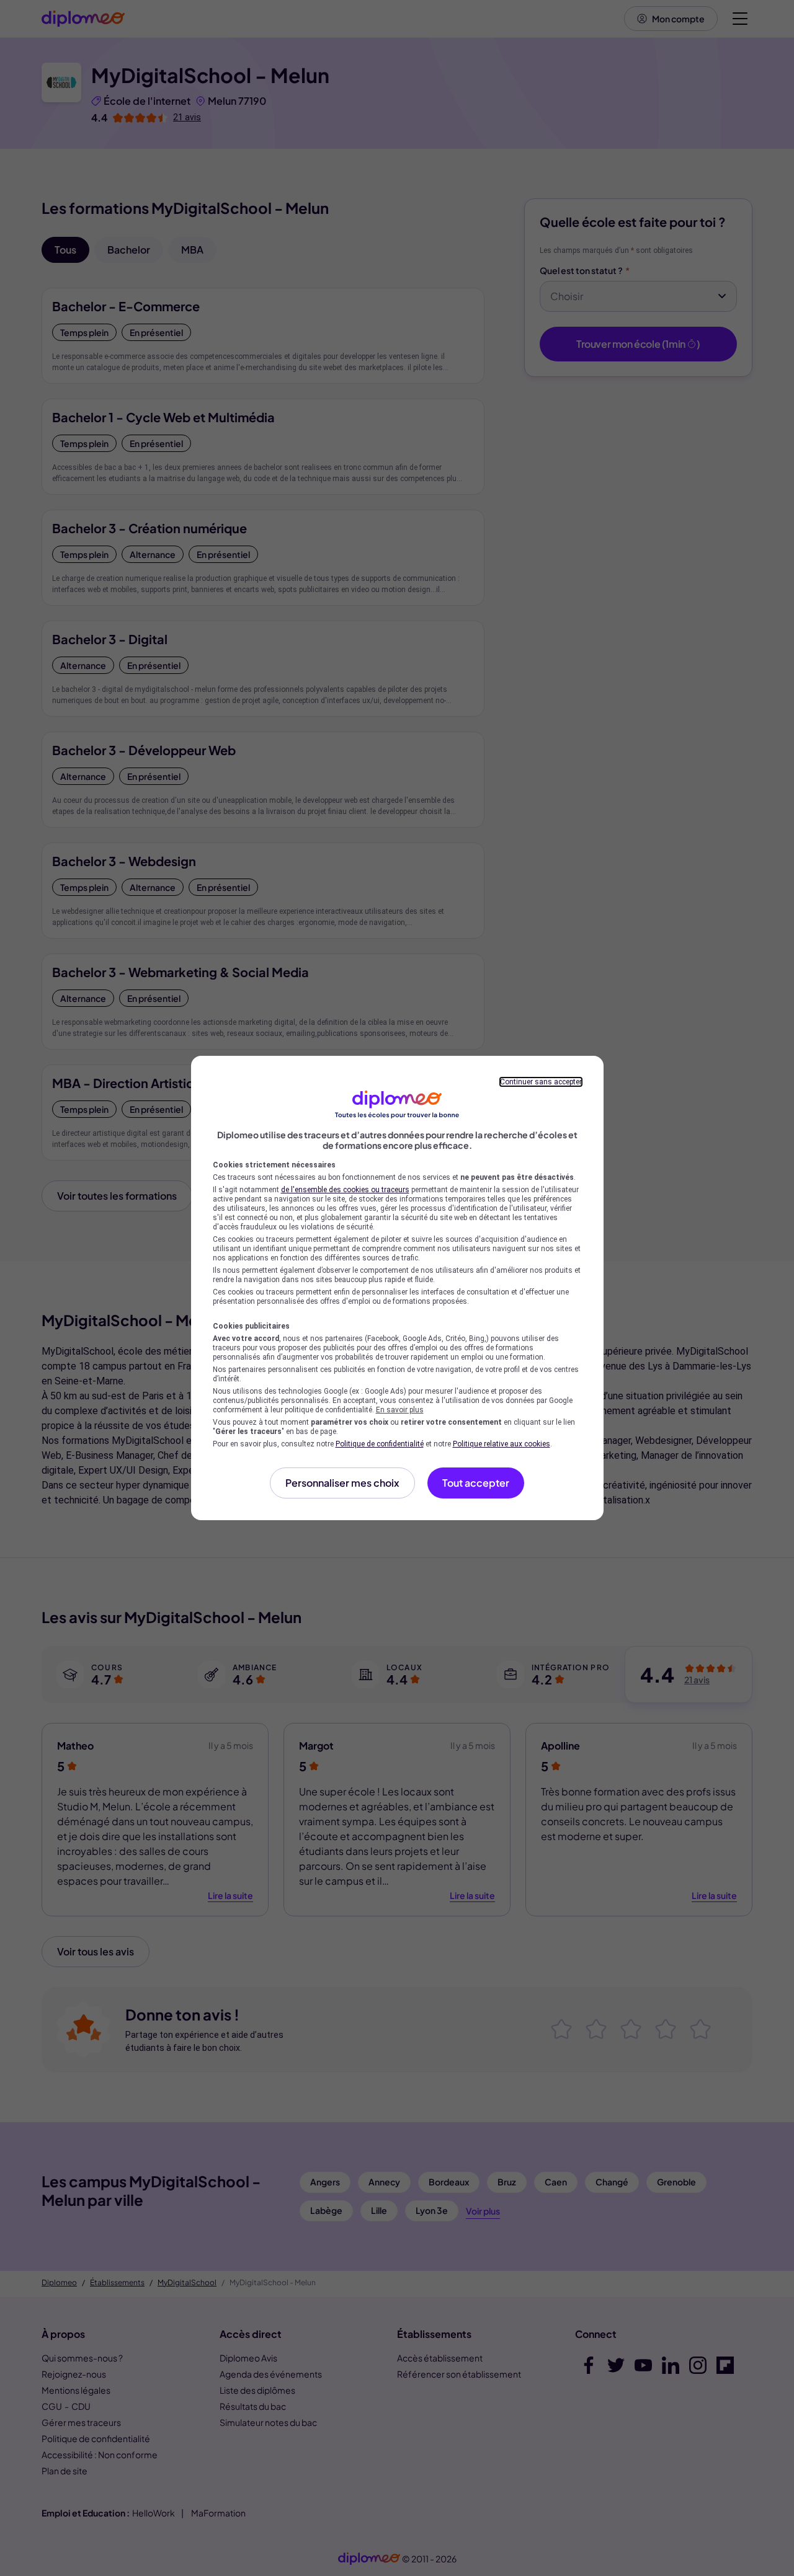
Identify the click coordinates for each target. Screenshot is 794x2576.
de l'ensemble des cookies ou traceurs (345, 1190)
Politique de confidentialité (380, 1444)
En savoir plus (400, 1410)
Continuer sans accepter (541, 1082)
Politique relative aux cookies (502, 1444)
